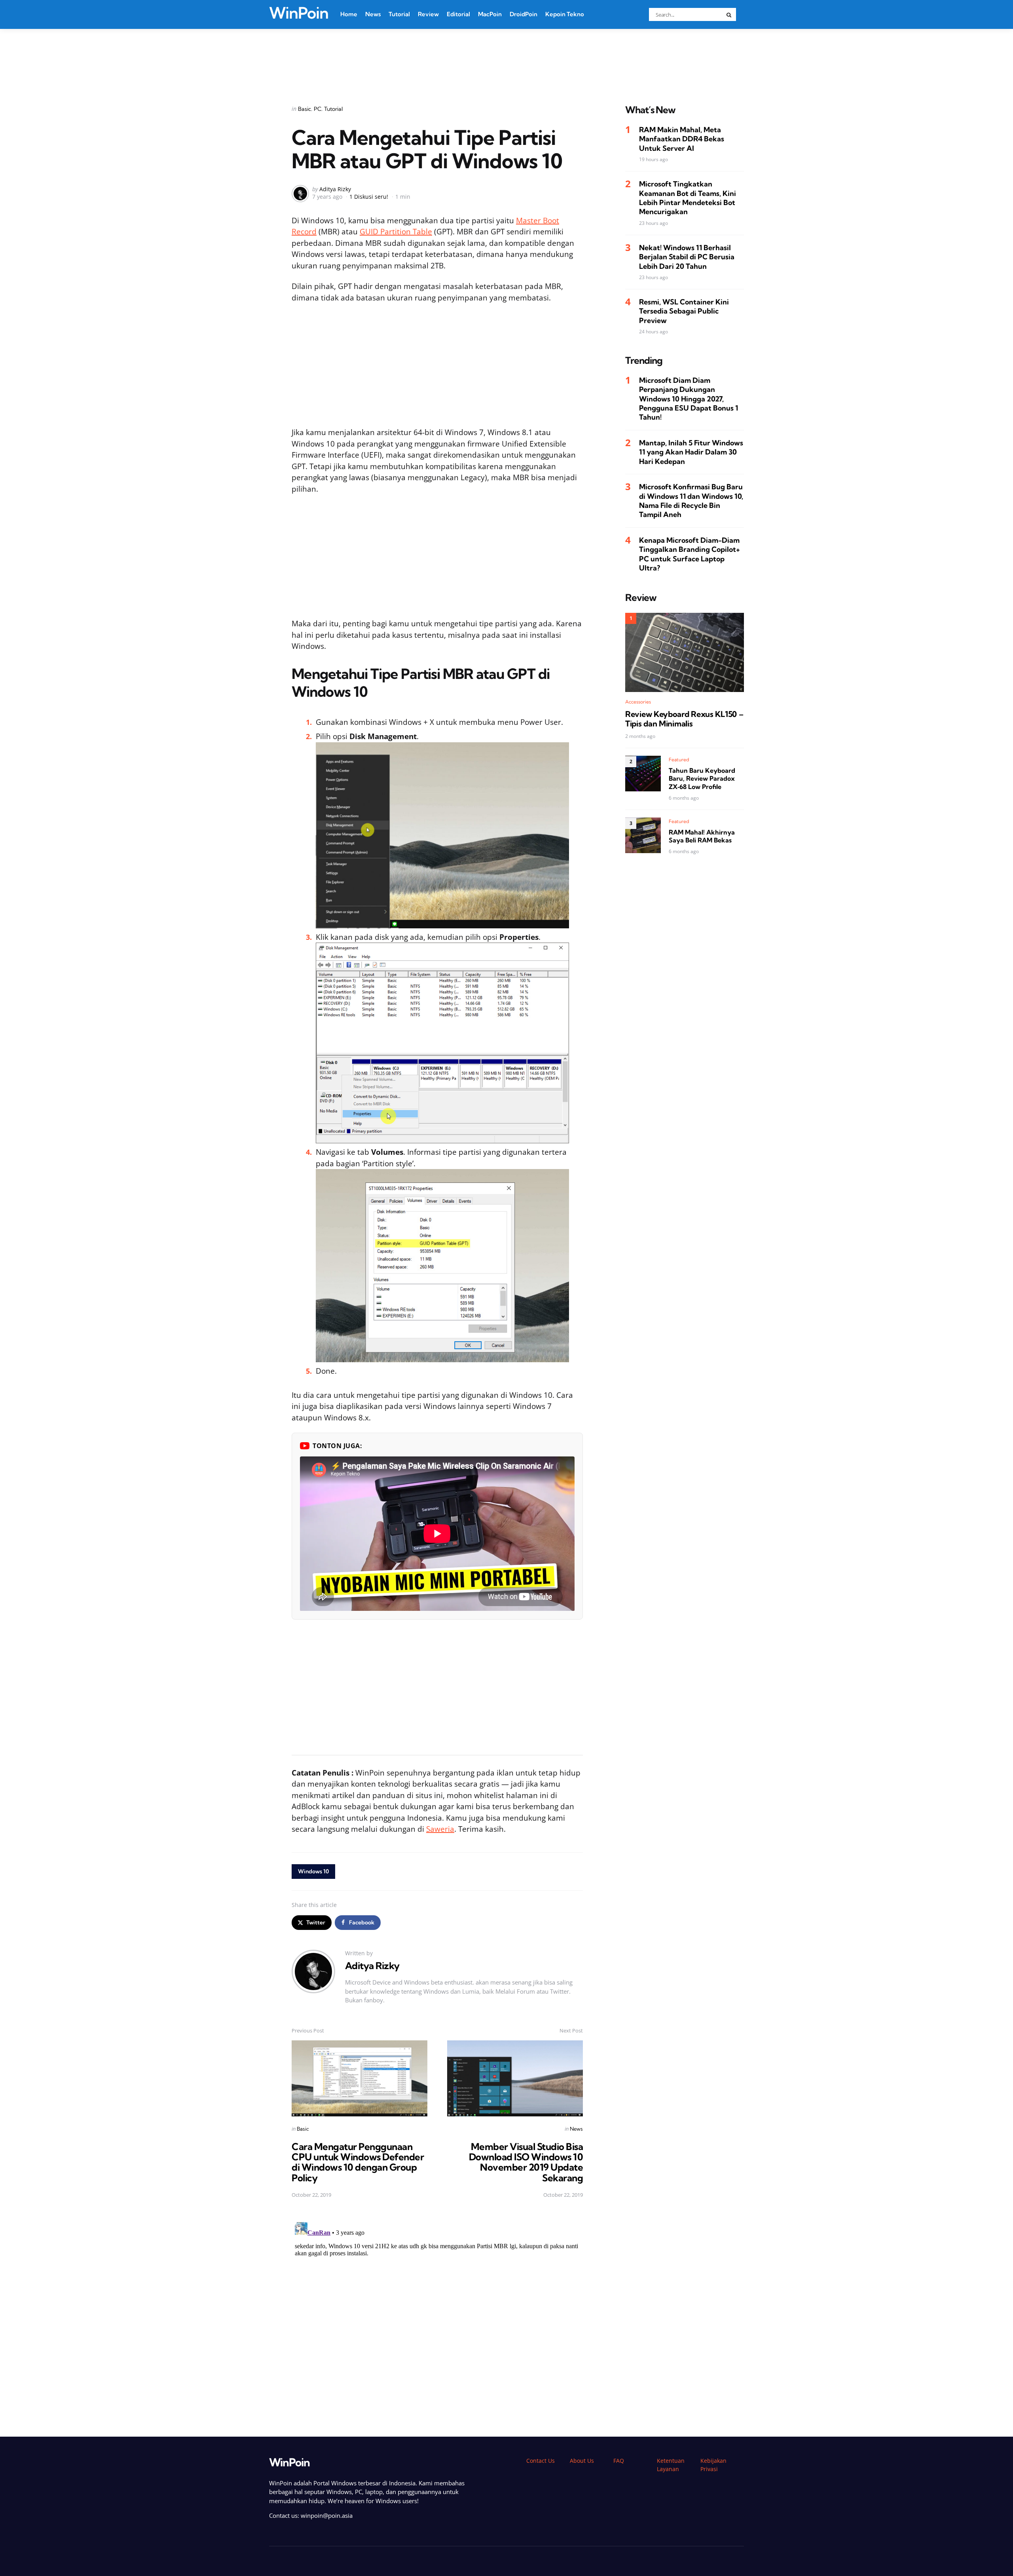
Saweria (440, 1829)
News (373, 14)
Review (428, 14)
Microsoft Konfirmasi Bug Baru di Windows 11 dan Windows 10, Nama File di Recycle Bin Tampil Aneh (691, 501)
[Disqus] (437, 2318)
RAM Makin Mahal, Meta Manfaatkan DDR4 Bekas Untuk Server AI (682, 139)
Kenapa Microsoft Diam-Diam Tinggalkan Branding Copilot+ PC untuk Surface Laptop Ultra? (690, 554)
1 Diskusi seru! (369, 197)
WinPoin (299, 13)
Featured (679, 759)
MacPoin (490, 14)
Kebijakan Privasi (713, 2465)
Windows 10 (313, 1871)
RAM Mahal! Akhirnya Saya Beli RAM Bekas (702, 836)
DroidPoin (524, 14)
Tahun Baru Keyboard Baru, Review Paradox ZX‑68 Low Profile (702, 778)
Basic (304, 109)
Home (349, 14)
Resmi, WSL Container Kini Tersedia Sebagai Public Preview (684, 311)
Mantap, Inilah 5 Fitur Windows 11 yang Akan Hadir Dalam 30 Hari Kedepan (691, 452)
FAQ (619, 2461)
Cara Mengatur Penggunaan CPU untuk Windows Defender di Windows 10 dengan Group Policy (358, 2162)
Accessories (638, 702)
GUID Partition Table (396, 232)
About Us (582, 2461)
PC (318, 109)
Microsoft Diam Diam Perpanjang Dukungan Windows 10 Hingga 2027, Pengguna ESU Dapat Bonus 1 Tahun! (689, 399)
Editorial (458, 14)
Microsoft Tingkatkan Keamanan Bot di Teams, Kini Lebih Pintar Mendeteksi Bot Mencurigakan (688, 198)
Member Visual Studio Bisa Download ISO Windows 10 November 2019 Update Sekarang (526, 2162)
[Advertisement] (506, 57)
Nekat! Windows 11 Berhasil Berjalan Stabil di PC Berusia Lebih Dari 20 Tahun (687, 257)
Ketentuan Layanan (671, 2465)
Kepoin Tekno (565, 14)
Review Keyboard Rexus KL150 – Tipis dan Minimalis (684, 719)
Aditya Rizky (335, 189)
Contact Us (541, 2461)
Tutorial (399, 14)
